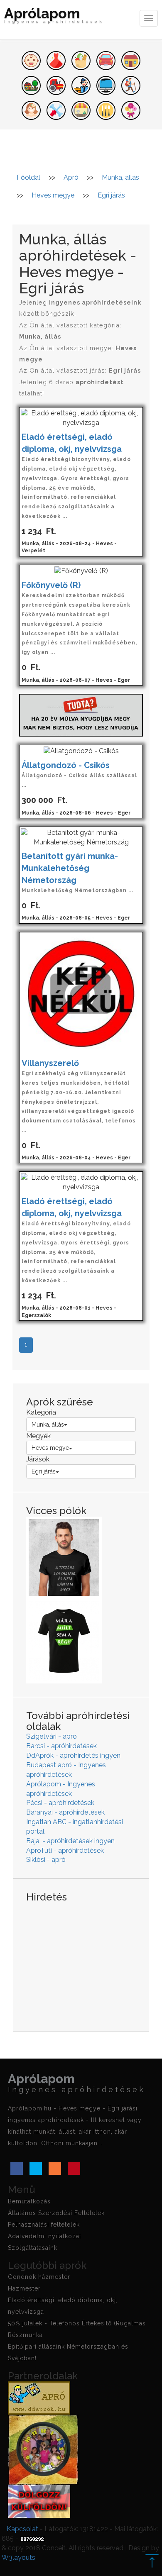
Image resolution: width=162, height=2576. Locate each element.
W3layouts (18, 2558)
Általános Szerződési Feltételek (56, 2213)
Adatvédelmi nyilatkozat (45, 2236)
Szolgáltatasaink (33, 2248)
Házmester (24, 2288)
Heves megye (50, 1448)
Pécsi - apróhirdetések (60, 1803)
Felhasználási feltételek (44, 2225)
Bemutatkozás (29, 2201)
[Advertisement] (81, 1961)
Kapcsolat (22, 2529)
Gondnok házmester (39, 2277)
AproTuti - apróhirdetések (65, 1850)
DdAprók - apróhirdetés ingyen (73, 1755)
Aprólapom (54, 16)
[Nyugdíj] (81, 714)
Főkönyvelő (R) (51, 585)
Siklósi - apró (46, 1860)
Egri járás (44, 1471)
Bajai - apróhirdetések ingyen (70, 1841)
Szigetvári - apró (52, 1736)
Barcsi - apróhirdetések (61, 1746)
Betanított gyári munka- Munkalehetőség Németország (71, 868)
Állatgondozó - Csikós (66, 765)
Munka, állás (48, 1425)
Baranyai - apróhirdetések (65, 1812)
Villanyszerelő (50, 1063)
